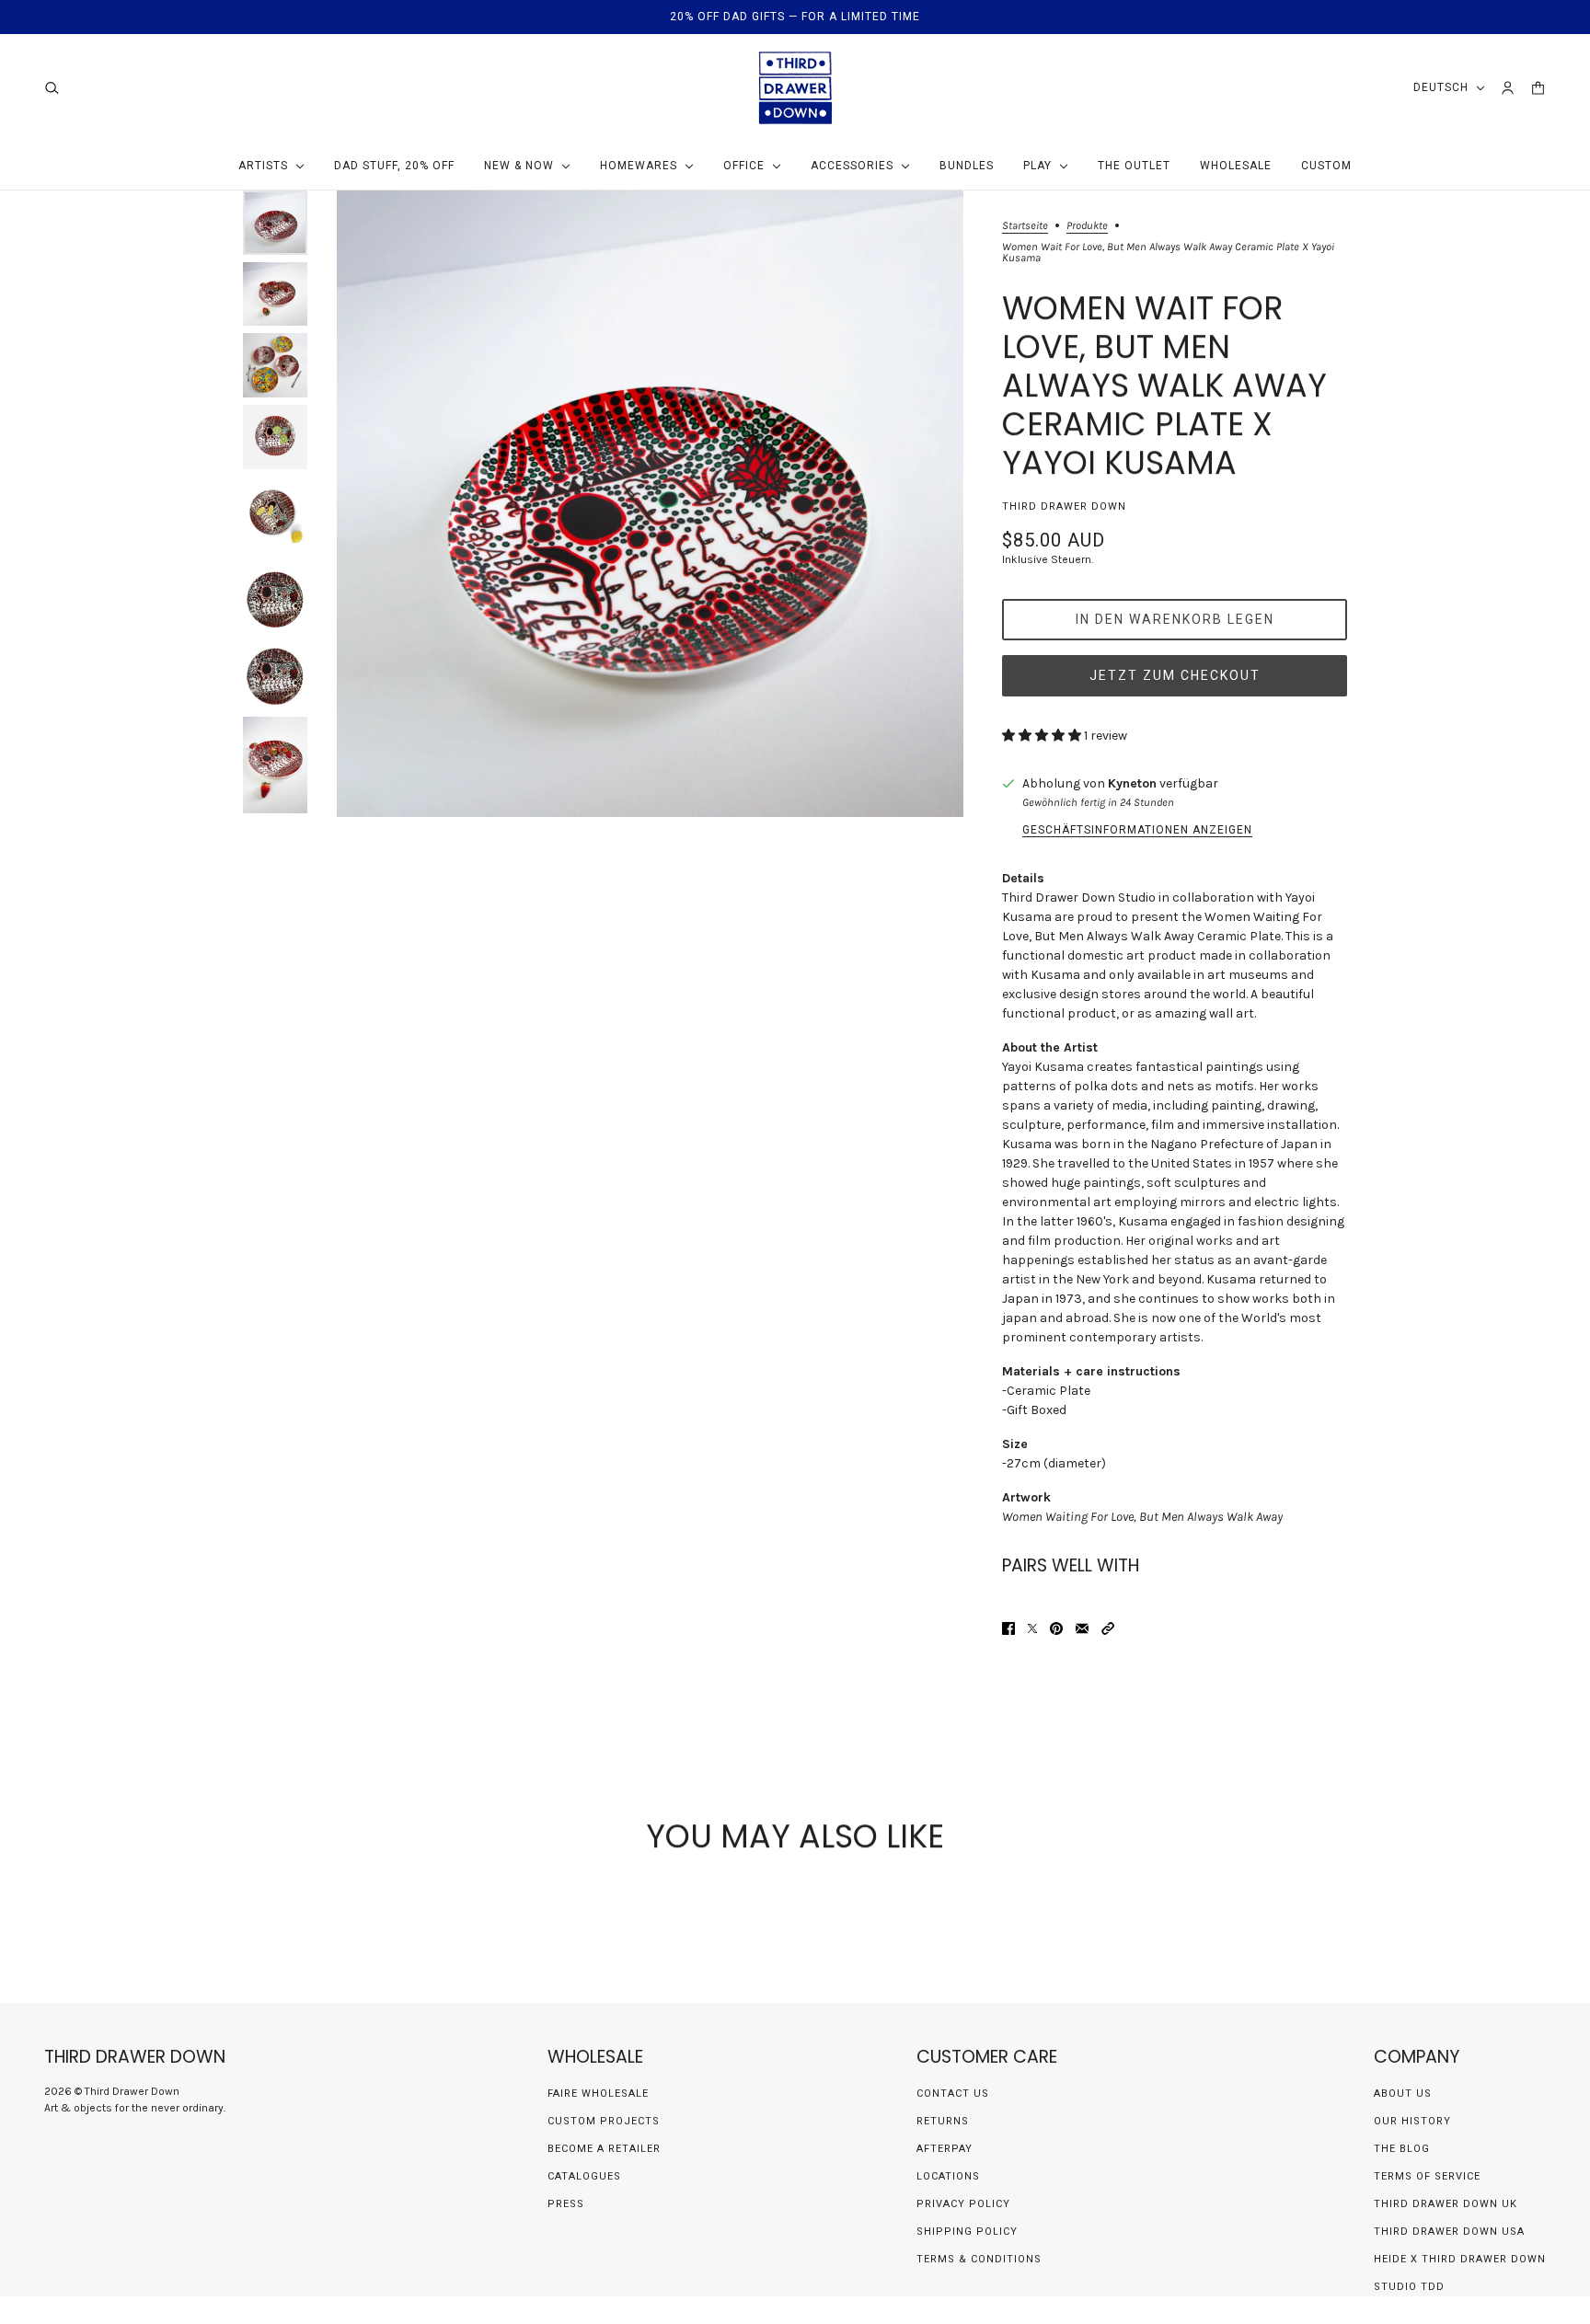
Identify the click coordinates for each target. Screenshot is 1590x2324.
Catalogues (584, 2176)
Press (566, 2204)
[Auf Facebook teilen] (1008, 1628)
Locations (948, 2176)
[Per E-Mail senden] (1082, 1628)
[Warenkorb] (1538, 88)
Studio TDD (1409, 2287)
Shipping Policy (967, 2232)
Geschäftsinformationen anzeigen (1137, 830)
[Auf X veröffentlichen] (1032, 1628)
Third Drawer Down (1064, 506)
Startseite (1025, 226)
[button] (1108, 1628)
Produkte (1087, 226)
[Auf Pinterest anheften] (1056, 1628)
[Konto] (1508, 88)
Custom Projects (604, 2121)
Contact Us (953, 2094)
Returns (943, 2121)
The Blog (1402, 2149)
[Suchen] (52, 88)
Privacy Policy (963, 2204)
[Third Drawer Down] (795, 88)
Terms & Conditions (979, 2259)
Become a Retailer (604, 2149)
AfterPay (945, 2149)
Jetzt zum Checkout (1175, 675)
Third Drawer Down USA (1449, 2232)
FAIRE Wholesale (598, 2094)
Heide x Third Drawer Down (1460, 2259)
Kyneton (1132, 783)
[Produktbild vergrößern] (650, 504)
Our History (1412, 2121)
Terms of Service (1427, 2176)
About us (1403, 2094)
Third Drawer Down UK (1446, 2204)
